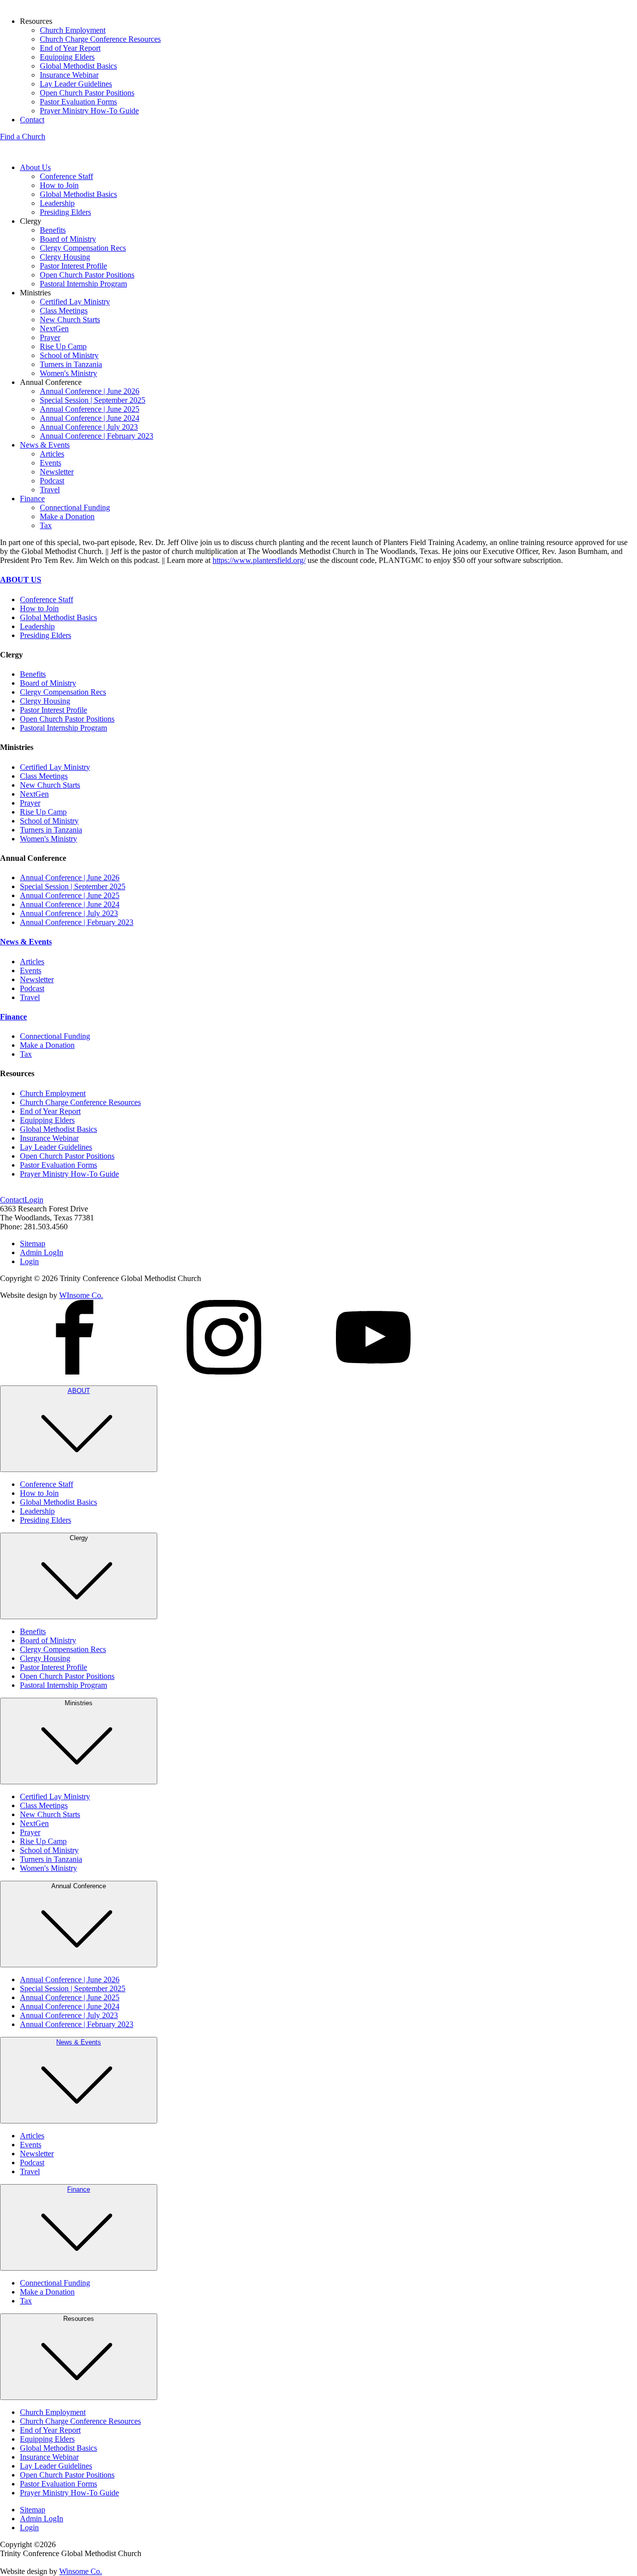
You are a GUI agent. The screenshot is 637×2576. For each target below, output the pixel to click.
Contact (32, 120)
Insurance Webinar (69, 75)
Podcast (52, 481)
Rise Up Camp (63, 346)
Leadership (57, 203)
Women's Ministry (68, 373)
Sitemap (33, 1243)
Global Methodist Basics (78, 66)
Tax (46, 525)
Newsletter (57, 472)
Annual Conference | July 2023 (89, 427)
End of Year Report (70, 48)
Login (34, 1200)
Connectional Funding (75, 507)
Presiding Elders (65, 212)
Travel (50, 490)
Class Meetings (64, 311)
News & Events (45, 445)
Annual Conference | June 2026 (90, 391)
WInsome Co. (81, 1295)
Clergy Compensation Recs (83, 248)
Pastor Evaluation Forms (78, 102)
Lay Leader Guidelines (76, 84)
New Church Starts (70, 320)
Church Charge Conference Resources (100, 39)
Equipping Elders (67, 57)
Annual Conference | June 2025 (90, 409)
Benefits (53, 230)
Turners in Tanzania (71, 364)
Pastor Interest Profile (73, 266)
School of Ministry (69, 355)
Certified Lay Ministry (75, 302)
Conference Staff (66, 176)
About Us (35, 167)
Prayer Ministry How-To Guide (89, 111)
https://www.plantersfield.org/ (259, 560)
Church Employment (73, 30)
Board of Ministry (68, 239)
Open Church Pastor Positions (87, 93)
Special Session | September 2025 (93, 400)
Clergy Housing (65, 257)
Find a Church (23, 137)
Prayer (50, 337)
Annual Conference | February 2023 (97, 436)
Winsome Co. (81, 2571)
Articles (52, 454)
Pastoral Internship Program (83, 284)
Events (51, 463)
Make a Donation (67, 516)
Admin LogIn (42, 1252)
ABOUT (79, 1391)
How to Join (59, 185)
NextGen (54, 328)
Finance (32, 499)
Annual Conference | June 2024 (90, 418)
